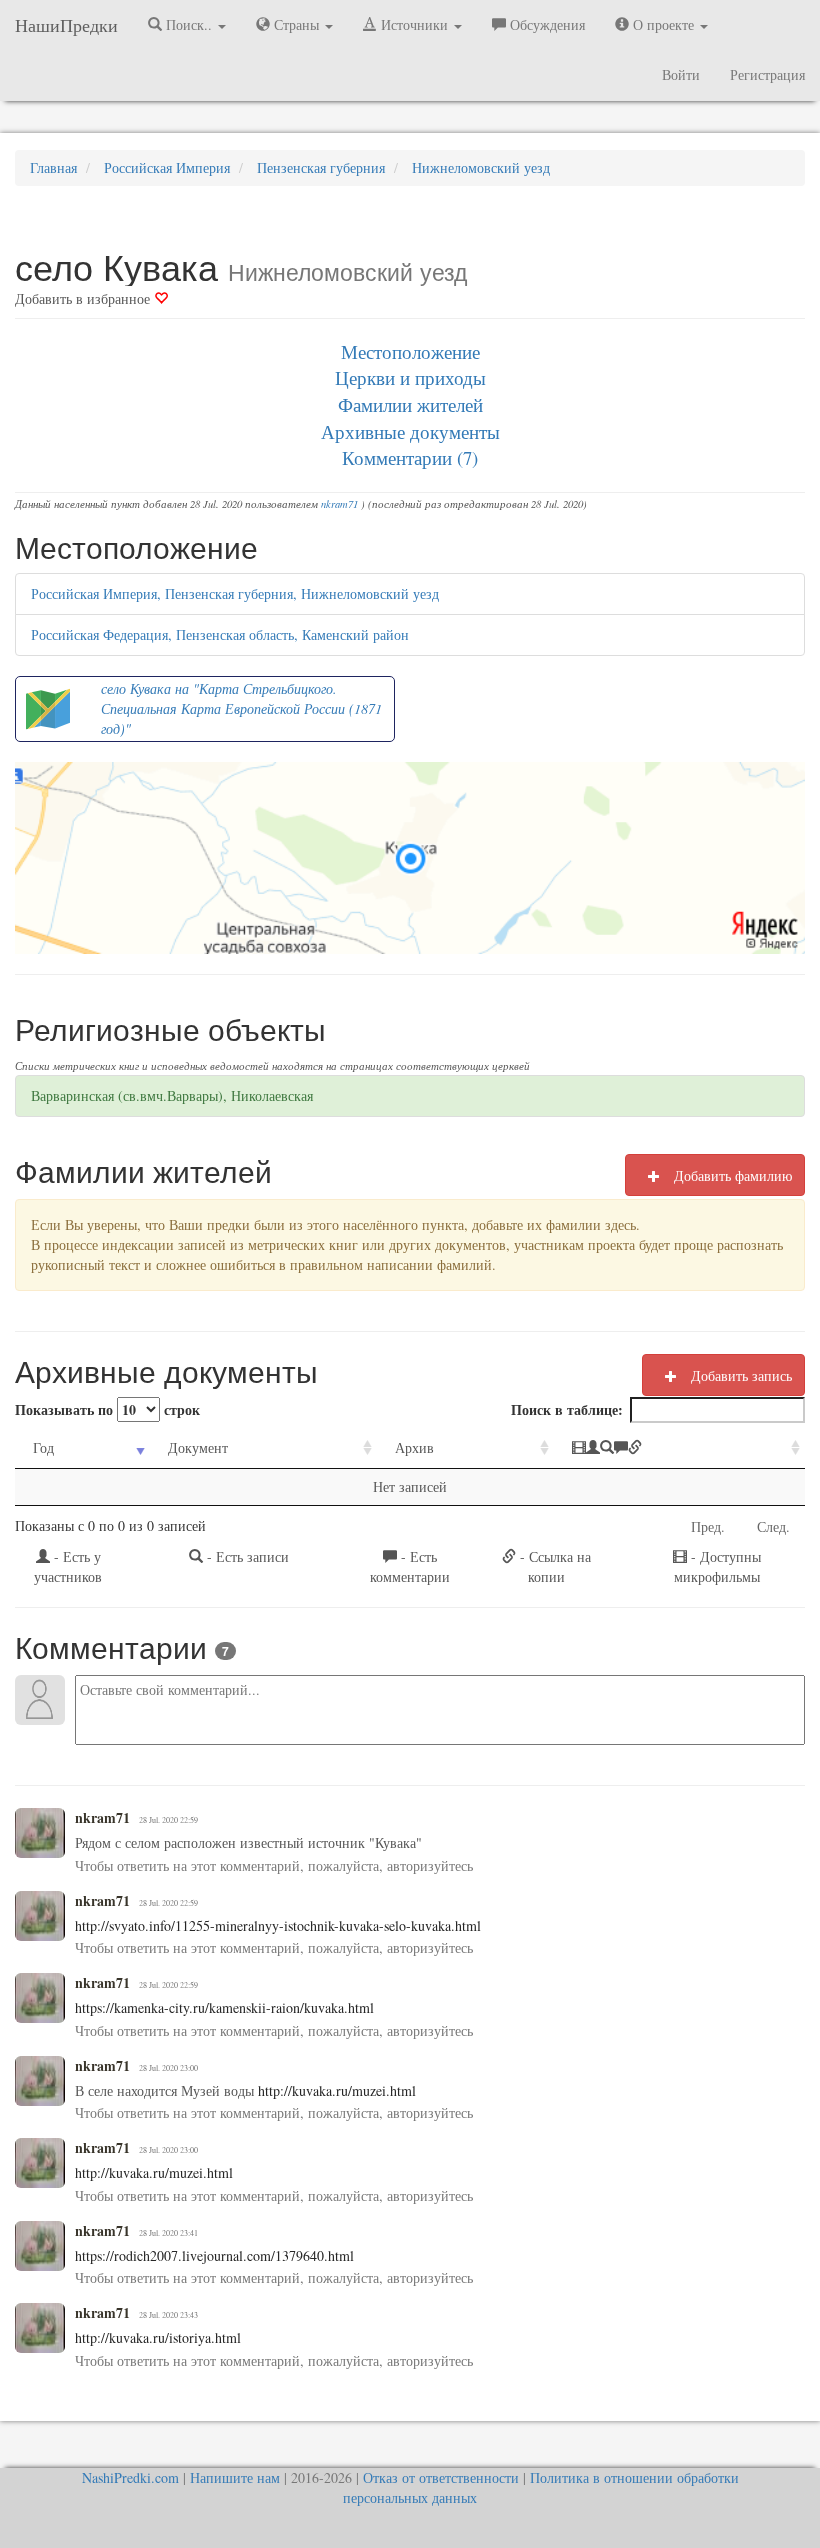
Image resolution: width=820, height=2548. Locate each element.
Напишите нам (235, 2477)
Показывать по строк (107, 1409)
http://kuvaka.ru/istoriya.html (158, 2337)
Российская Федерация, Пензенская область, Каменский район (220, 634)
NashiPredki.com (130, 2477)
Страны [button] (296, 24)
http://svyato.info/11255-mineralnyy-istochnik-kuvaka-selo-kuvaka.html (278, 1925)
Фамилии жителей (410, 404)
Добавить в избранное (84, 298)
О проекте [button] (663, 24)
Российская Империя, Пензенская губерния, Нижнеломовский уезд (235, 593)
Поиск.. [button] (189, 24)
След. (773, 1526)
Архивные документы (410, 431)
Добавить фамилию (731, 1175)
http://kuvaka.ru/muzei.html (335, 2090)
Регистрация (767, 74)
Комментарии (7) (410, 457)
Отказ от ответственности (441, 2477)
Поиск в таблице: (567, 1409)
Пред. (708, 1526)
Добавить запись (739, 1375)
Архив (414, 1447)
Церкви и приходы (410, 377)
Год (43, 1447)
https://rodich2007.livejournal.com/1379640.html (214, 2255)
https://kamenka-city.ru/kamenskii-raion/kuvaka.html (224, 2007)
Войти (681, 74)
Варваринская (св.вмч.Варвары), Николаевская (172, 1095)
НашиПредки (66, 25)
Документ (198, 1447)
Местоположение (410, 351)
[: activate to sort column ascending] (679, 1448)
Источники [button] (414, 24)
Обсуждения (545, 24)
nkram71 (339, 504)
